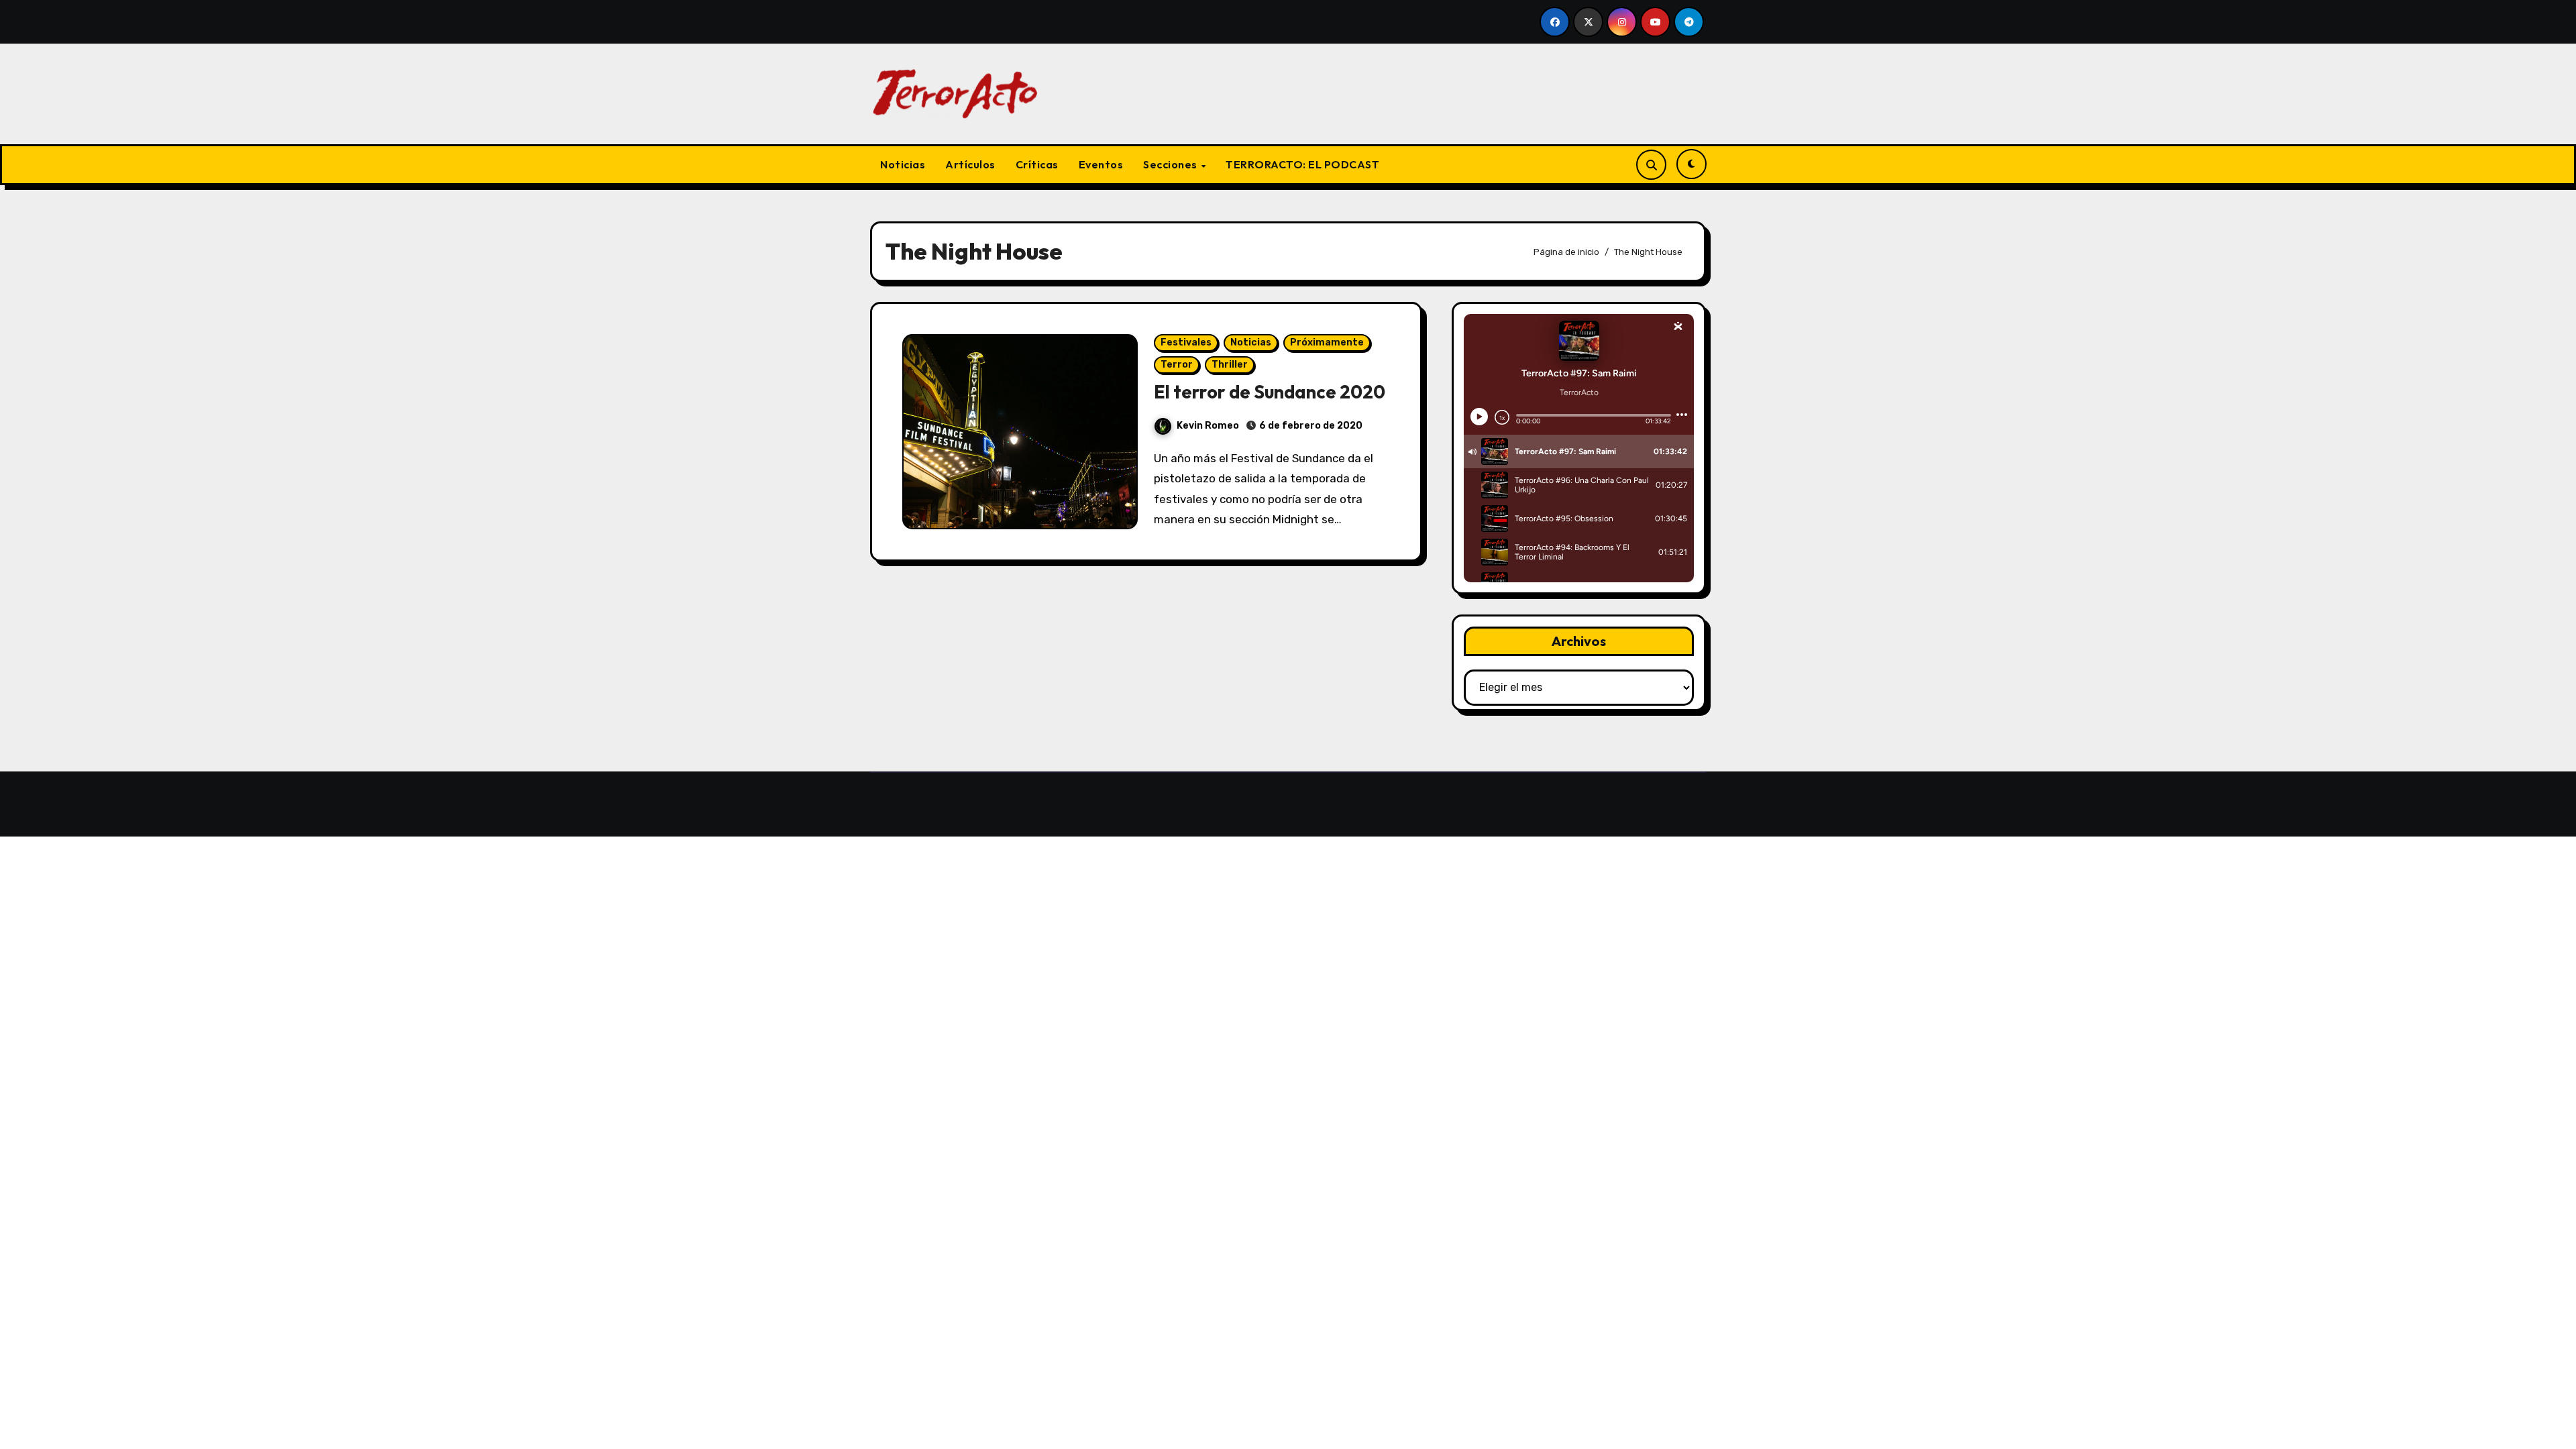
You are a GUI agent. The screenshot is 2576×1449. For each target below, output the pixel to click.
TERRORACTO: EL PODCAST (1302, 164)
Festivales (1186, 342)
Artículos (970, 164)
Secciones (1171, 164)
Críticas (1037, 164)
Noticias (903, 164)
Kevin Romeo (1208, 426)
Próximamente (1327, 342)
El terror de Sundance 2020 (1270, 392)
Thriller (1230, 365)
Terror (1177, 365)
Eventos (1101, 164)
